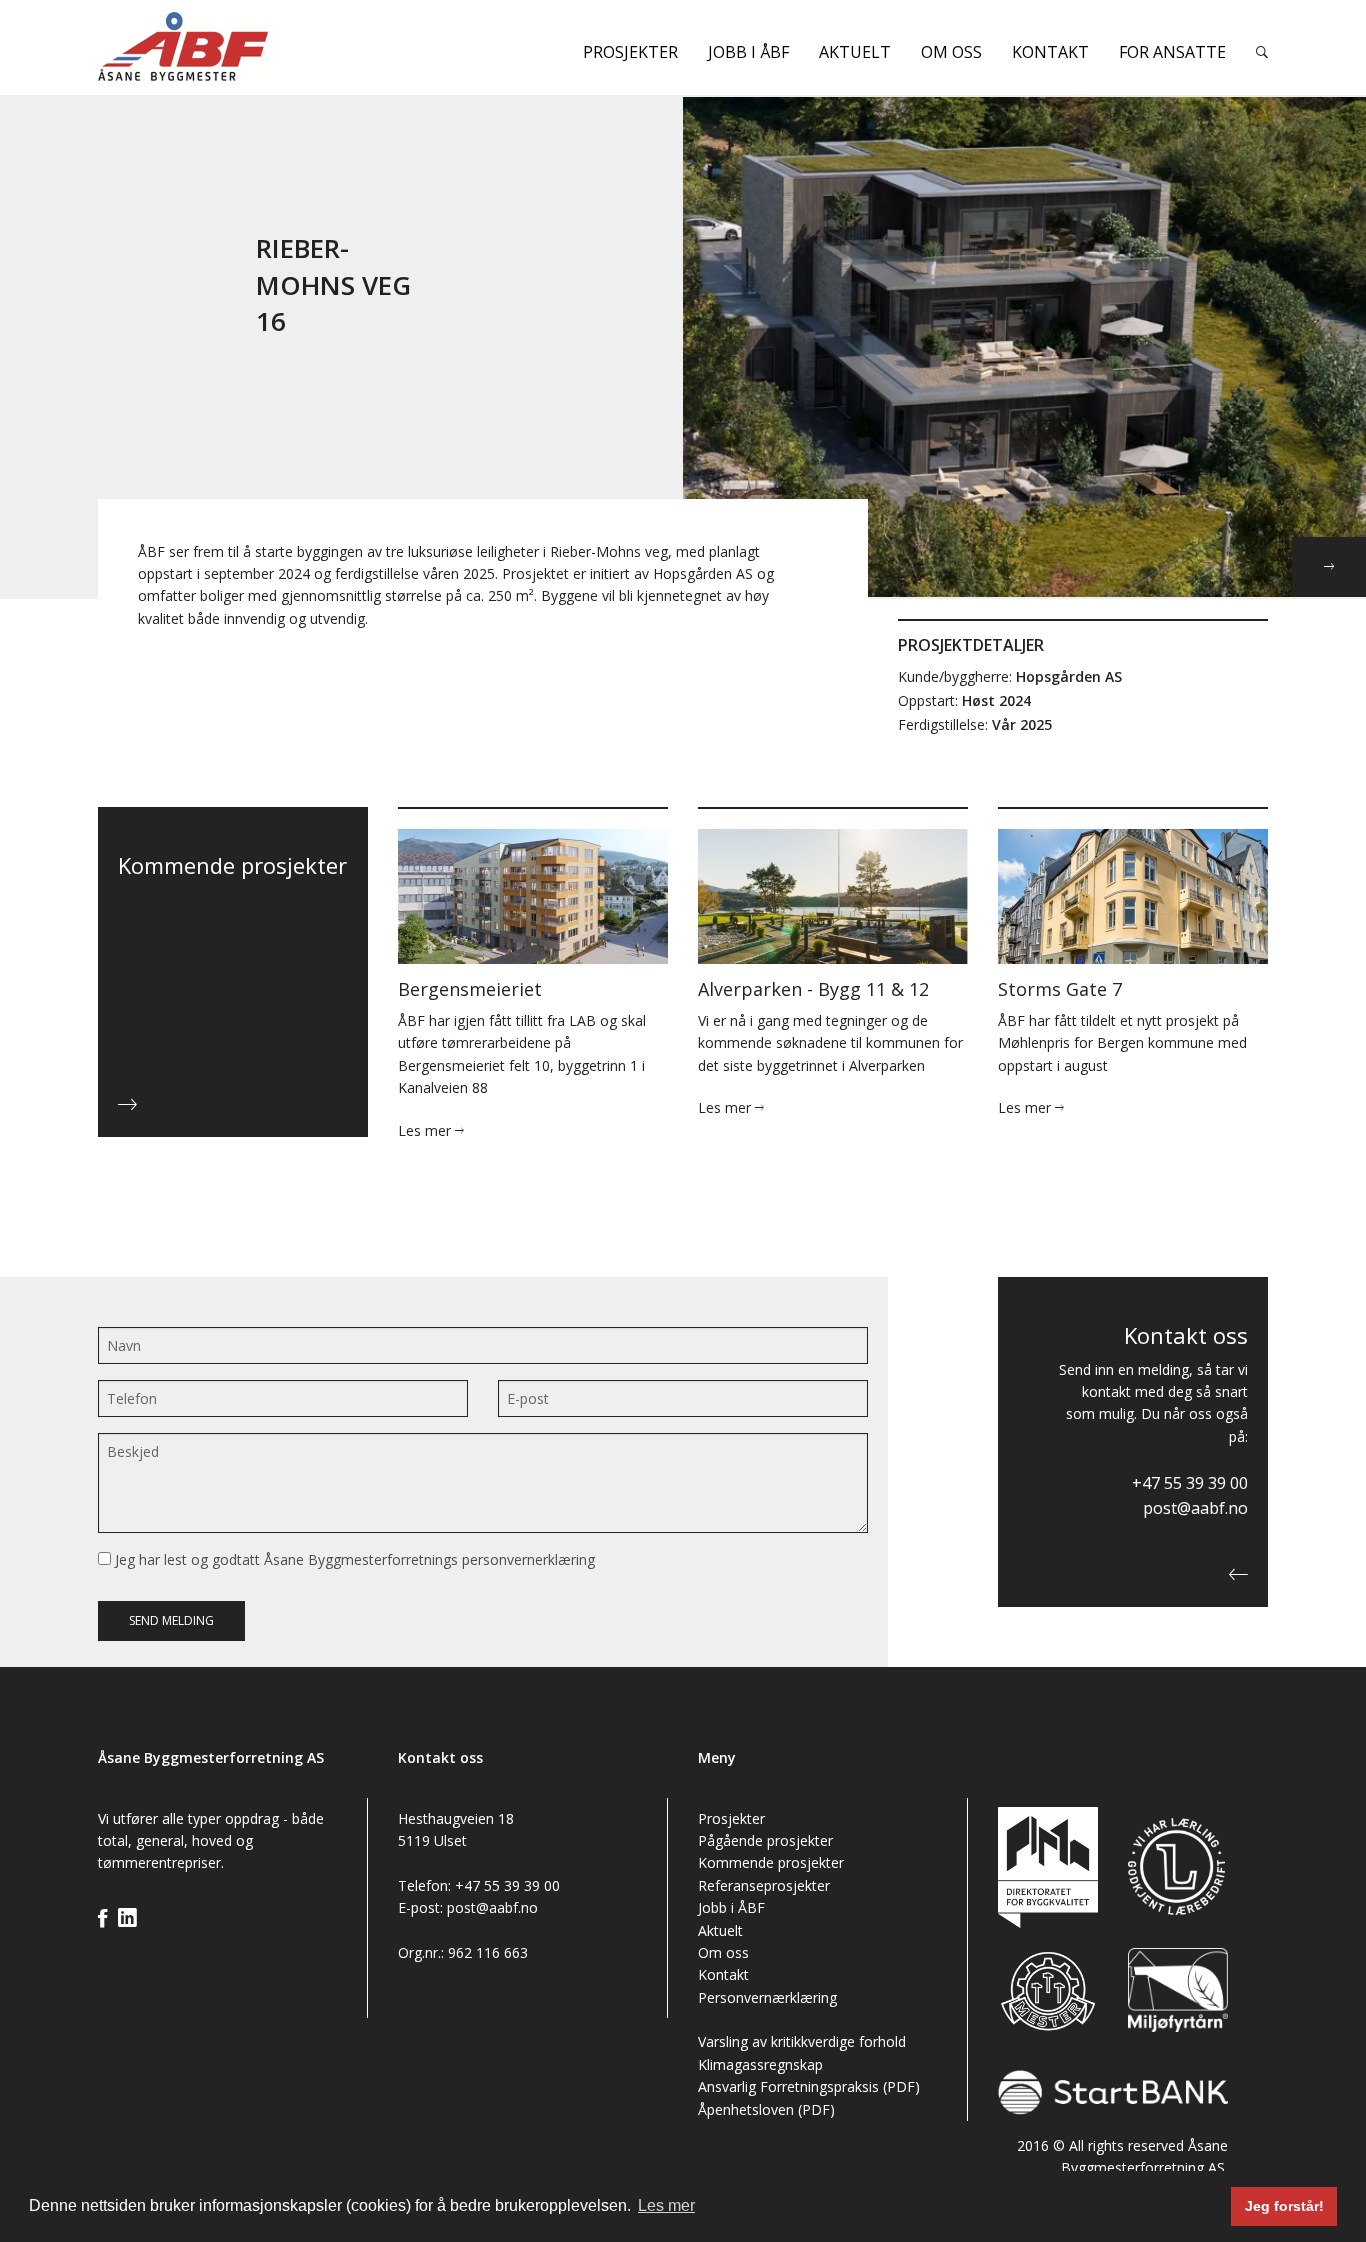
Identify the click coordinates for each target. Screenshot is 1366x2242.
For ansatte (1172, 52)
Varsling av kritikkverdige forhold (802, 2041)
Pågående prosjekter (765, 1840)
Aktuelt (855, 52)
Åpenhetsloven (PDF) (766, 2109)
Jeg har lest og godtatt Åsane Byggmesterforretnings (353, 1559)
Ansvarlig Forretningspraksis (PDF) (809, 2086)
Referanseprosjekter (764, 1885)
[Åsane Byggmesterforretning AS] (233, 46)
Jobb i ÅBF (748, 52)
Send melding (171, 1620)
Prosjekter (630, 52)
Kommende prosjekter (771, 1862)
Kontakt (1050, 52)
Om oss (951, 52)
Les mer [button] (666, 2205)
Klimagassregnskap (760, 2064)
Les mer (426, 1130)
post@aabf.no (1195, 1508)
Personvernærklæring (767, 1997)
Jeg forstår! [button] (1284, 2206)
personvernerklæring (528, 1559)
